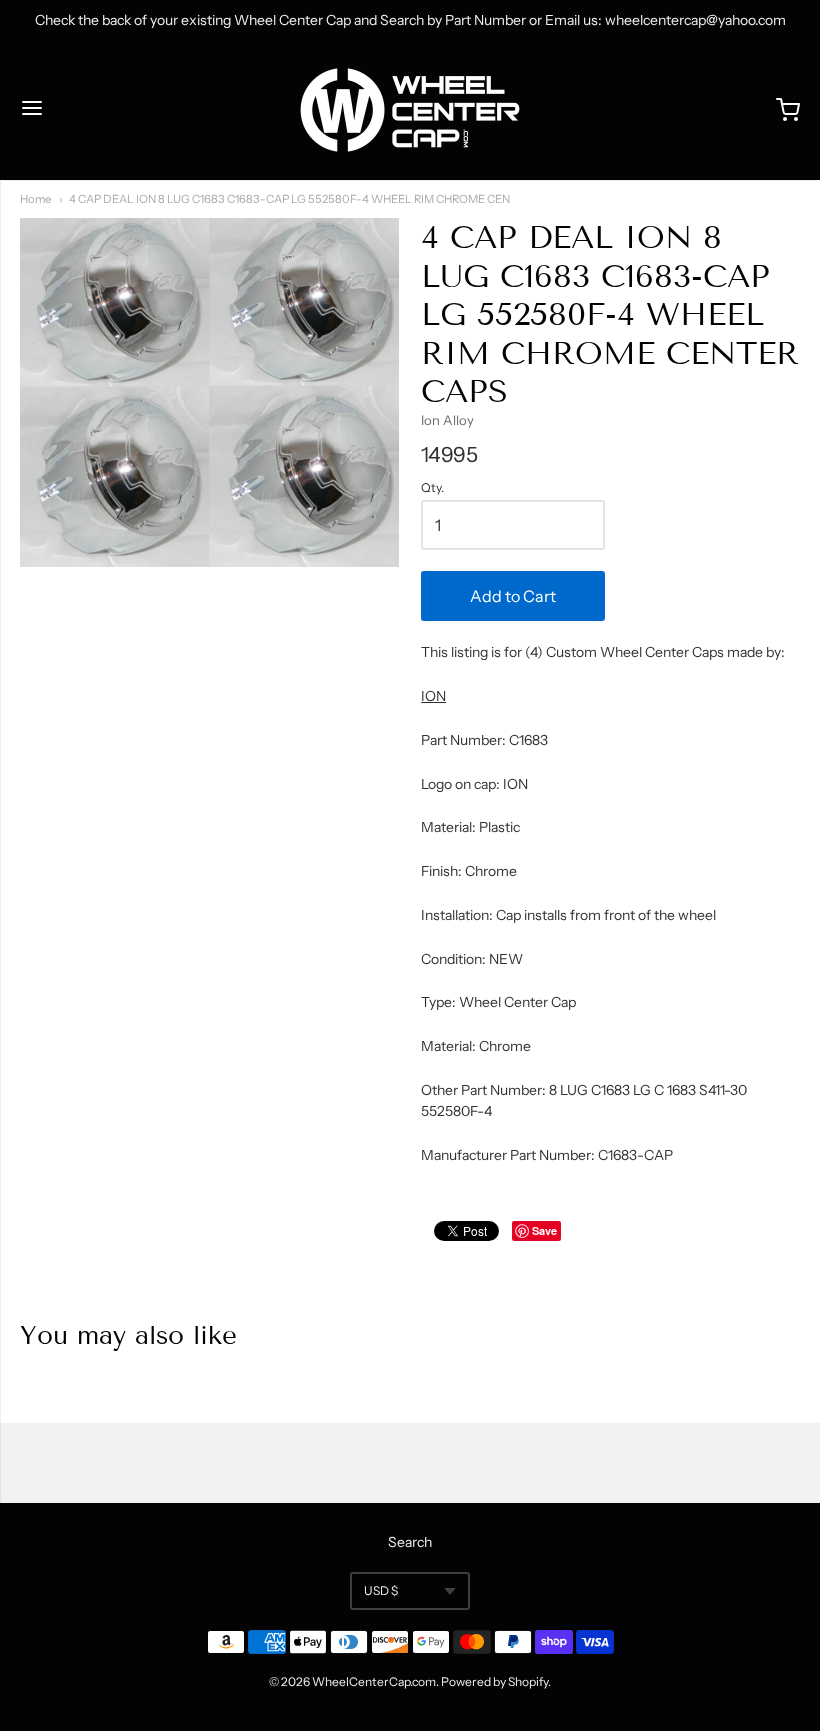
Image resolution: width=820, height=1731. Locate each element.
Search (410, 1542)
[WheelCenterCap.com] (410, 110)
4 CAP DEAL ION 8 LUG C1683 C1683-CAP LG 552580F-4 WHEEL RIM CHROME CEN (289, 199)
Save (544, 1230)
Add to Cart (513, 596)
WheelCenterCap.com (374, 1681)
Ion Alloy (447, 420)
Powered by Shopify (494, 1681)
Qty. (432, 488)
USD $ (381, 1590)
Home (35, 199)
